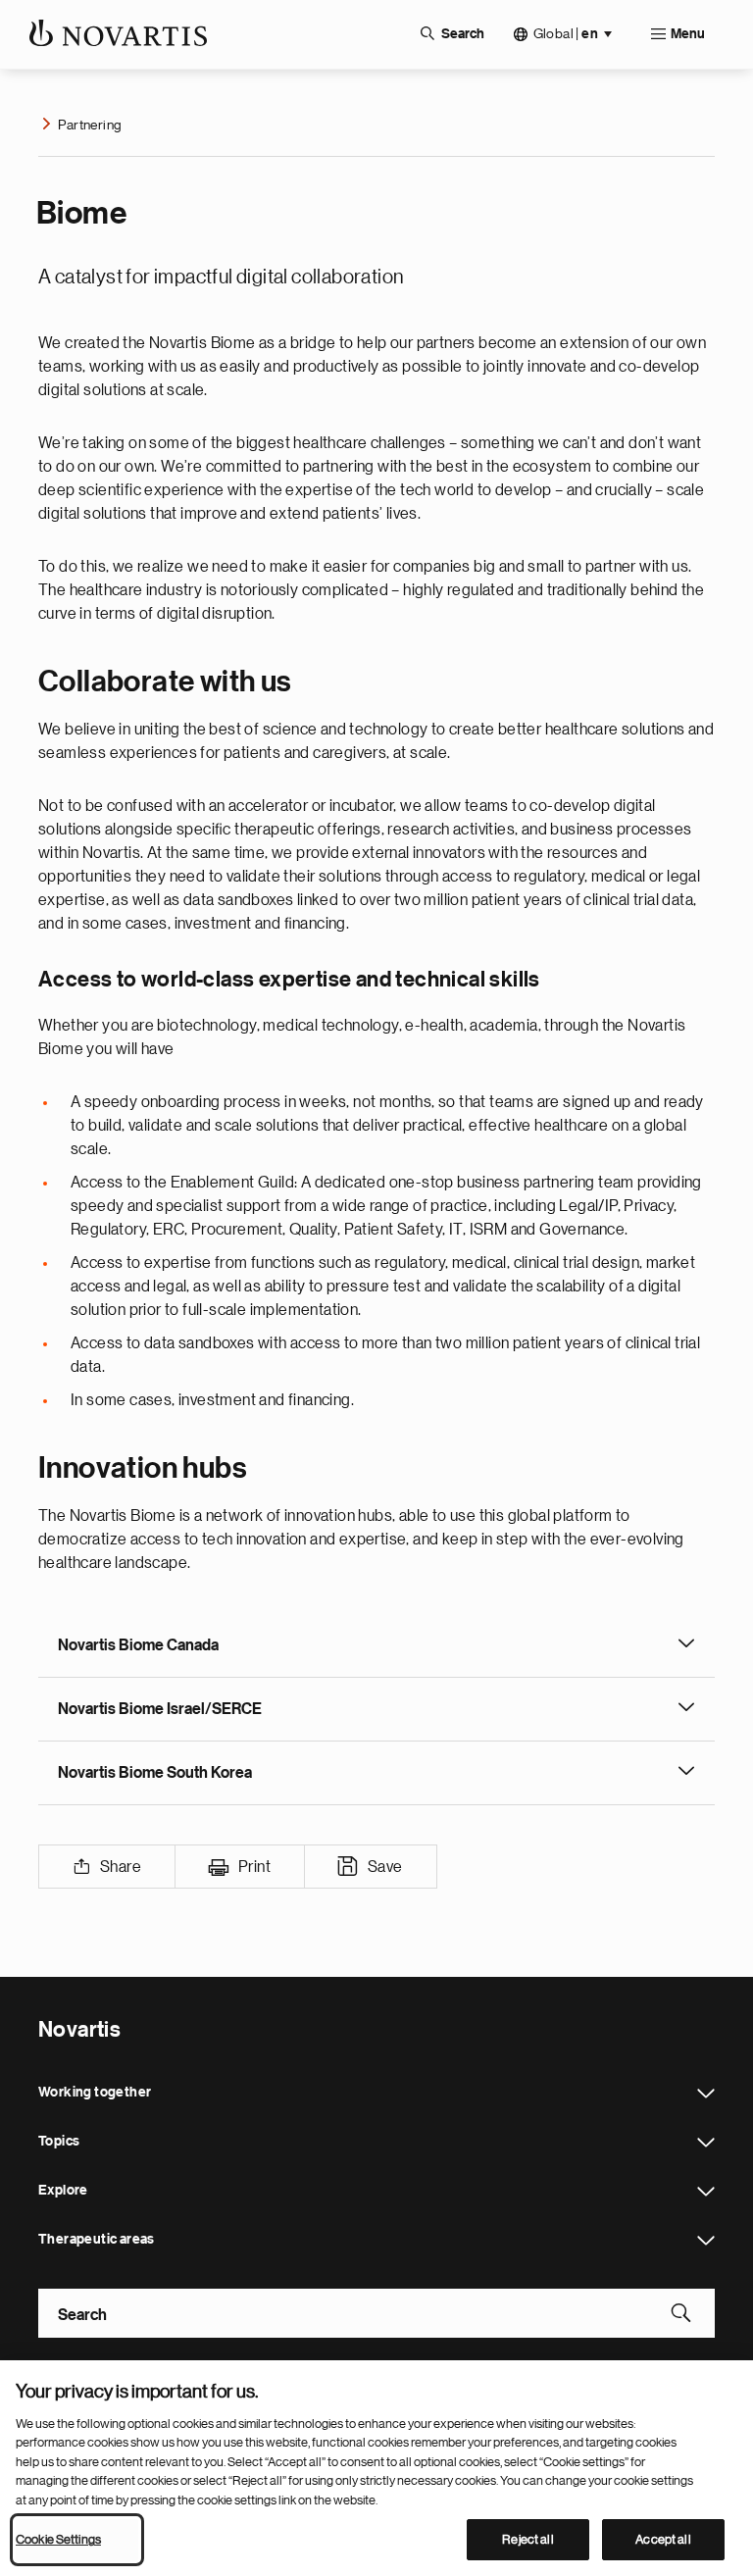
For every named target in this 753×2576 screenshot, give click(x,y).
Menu (688, 34)
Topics (706, 2143)
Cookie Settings (58, 2539)
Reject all (527, 2539)
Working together (706, 2094)
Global (566, 34)
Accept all (663, 2539)
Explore (706, 2192)
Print (254, 1867)
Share (121, 1867)
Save (385, 1867)
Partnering (90, 125)
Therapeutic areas (706, 2241)
